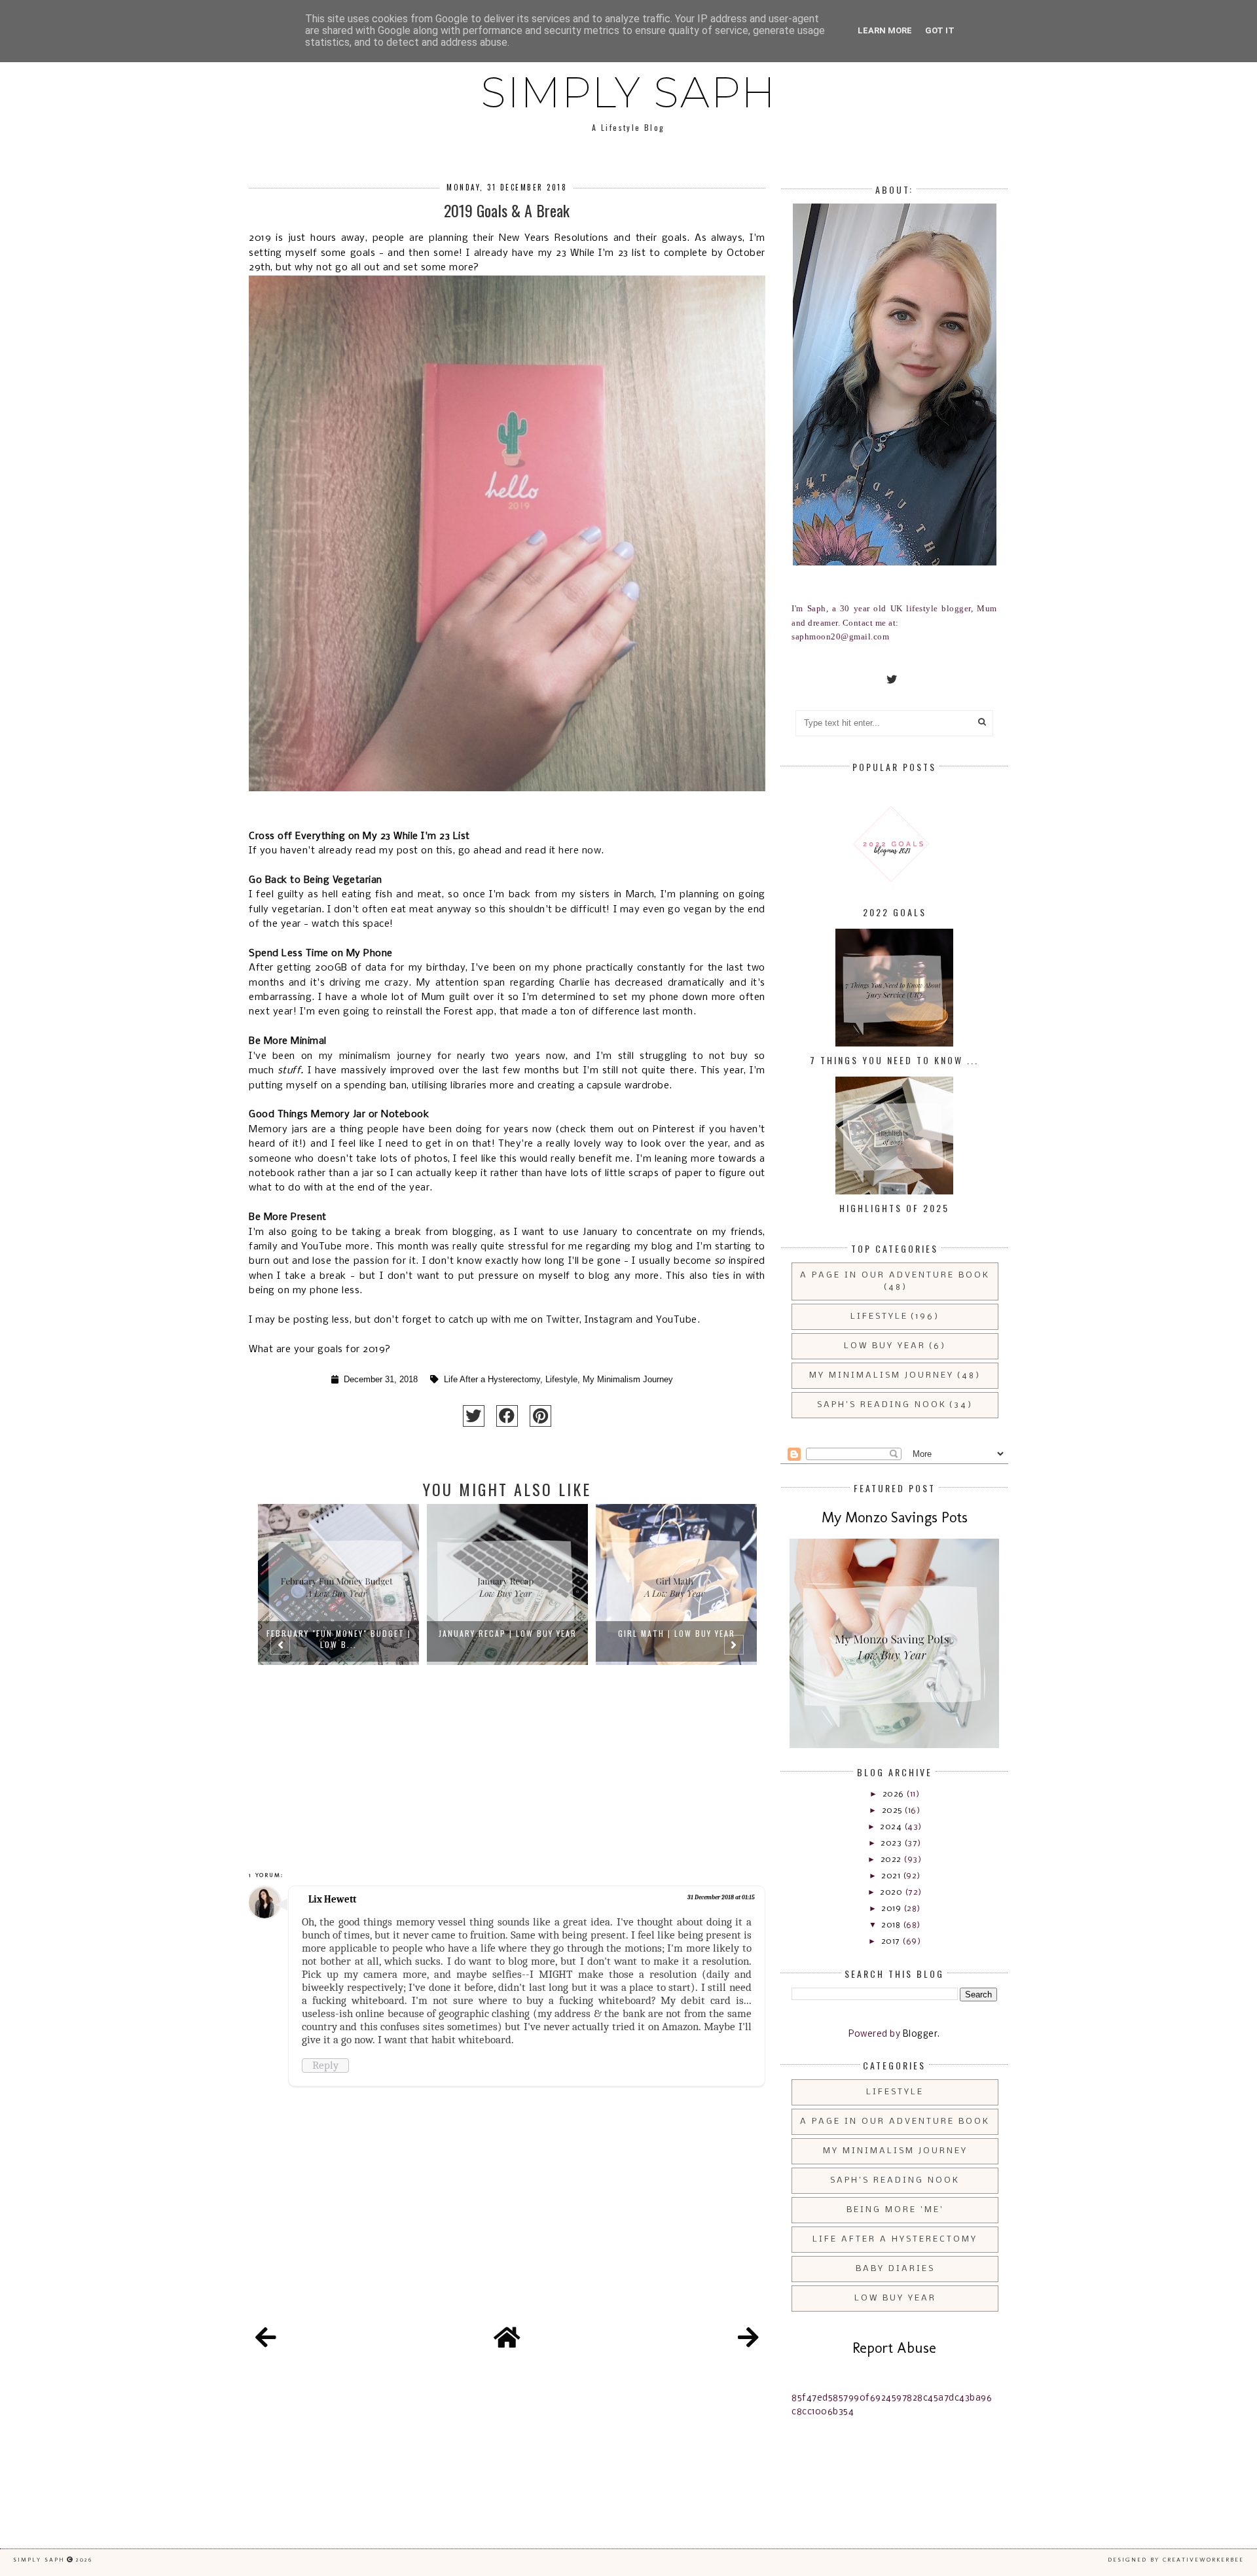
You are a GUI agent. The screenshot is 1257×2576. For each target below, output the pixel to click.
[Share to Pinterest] (540, 1416)
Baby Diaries (895, 2269)
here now (580, 851)
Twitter (563, 1320)
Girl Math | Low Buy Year (508, 1633)
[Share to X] (474, 1416)
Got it (940, 30)
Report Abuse (894, 2348)
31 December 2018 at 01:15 (721, 1897)
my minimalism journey (375, 1056)
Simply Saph (628, 92)
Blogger (920, 2034)
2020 (892, 1892)
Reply (325, 2065)
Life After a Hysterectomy (492, 1380)
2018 (892, 1925)
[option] (338, 1651)
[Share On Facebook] (507, 1416)
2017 (892, 1941)
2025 (893, 1811)
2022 (892, 1860)
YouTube (677, 1320)
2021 (892, 1876)
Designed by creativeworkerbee (1176, 2560)
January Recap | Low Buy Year (339, 1633)
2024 (892, 1827)
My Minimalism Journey (628, 1380)
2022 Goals (895, 912)
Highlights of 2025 (894, 1208)
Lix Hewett (332, 1899)
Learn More (885, 30)
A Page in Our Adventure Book (895, 1275)
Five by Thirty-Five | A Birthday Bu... (677, 1639)
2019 (892, 1909)
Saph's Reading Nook (882, 1405)
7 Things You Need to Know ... (894, 1060)
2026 (895, 1794)
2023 (892, 1843)
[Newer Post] (266, 2340)
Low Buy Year (885, 1346)
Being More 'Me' (895, 2210)
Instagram (609, 1320)
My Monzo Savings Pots (895, 1517)
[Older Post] (748, 2340)
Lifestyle (561, 1380)
